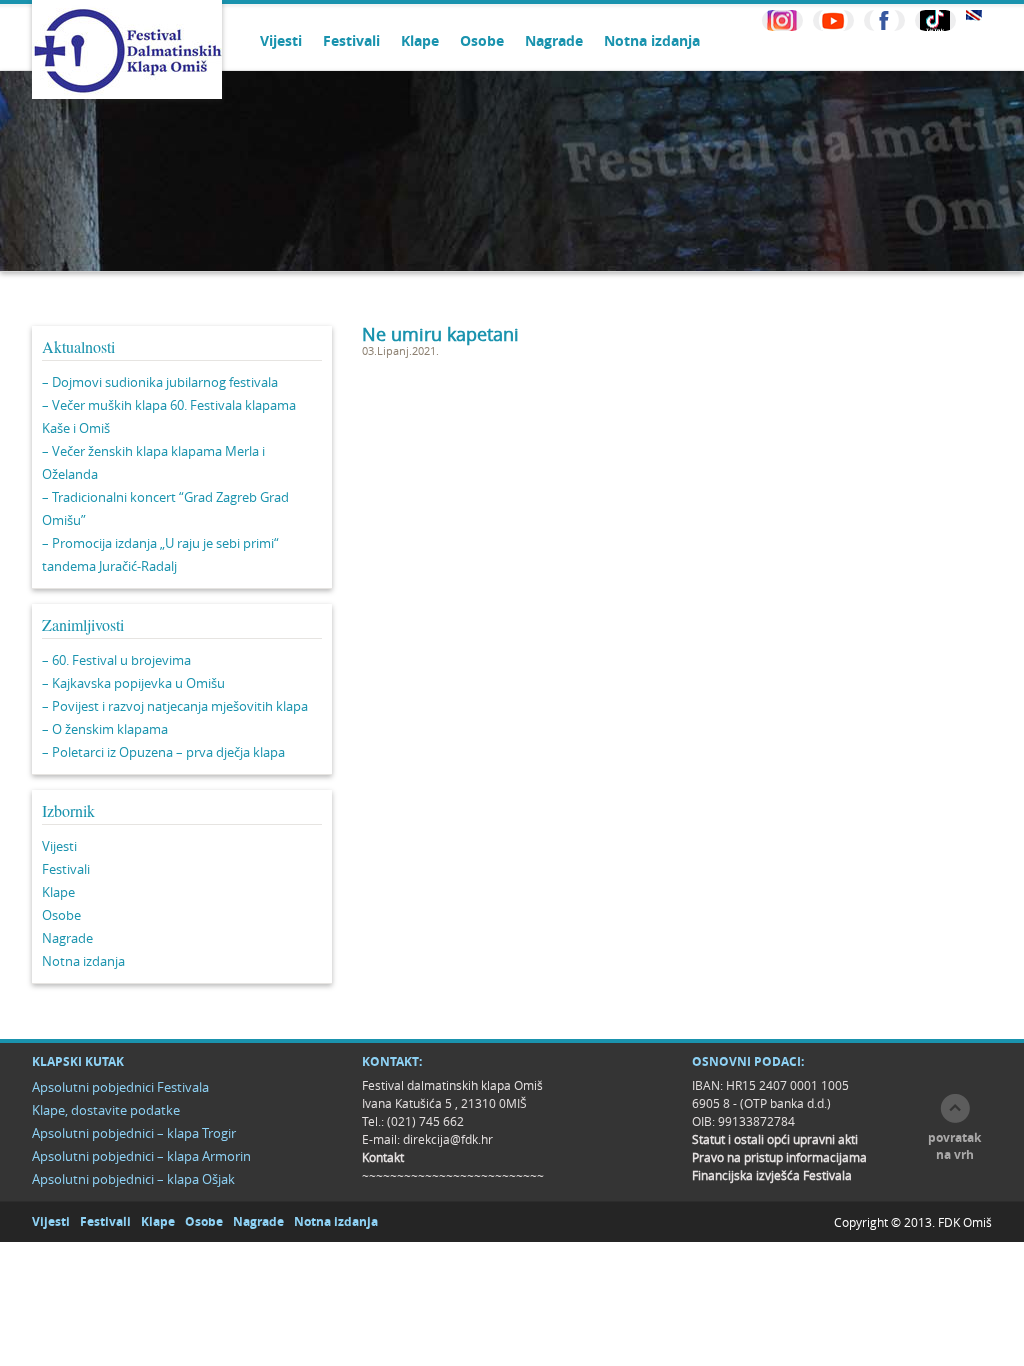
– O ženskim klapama (105, 729)
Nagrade (554, 40)
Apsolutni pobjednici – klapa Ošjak (133, 1179)
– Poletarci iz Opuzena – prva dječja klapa (163, 752)
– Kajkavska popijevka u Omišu (133, 683)
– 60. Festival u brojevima (116, 660)
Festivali (351, 40)
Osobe (482, 40)
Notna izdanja (652, 40)
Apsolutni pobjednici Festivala (120, 1087)
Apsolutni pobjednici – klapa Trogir (134, 1133)
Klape (420, 40)
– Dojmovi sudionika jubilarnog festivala (160, 382)
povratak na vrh (954, 1146)
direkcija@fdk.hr (448, 1139)
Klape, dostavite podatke (106, 1110)
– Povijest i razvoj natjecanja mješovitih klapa (175, 706)
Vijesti (281, 40)
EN (974, 15)
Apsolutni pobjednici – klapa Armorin (141, 1156)
